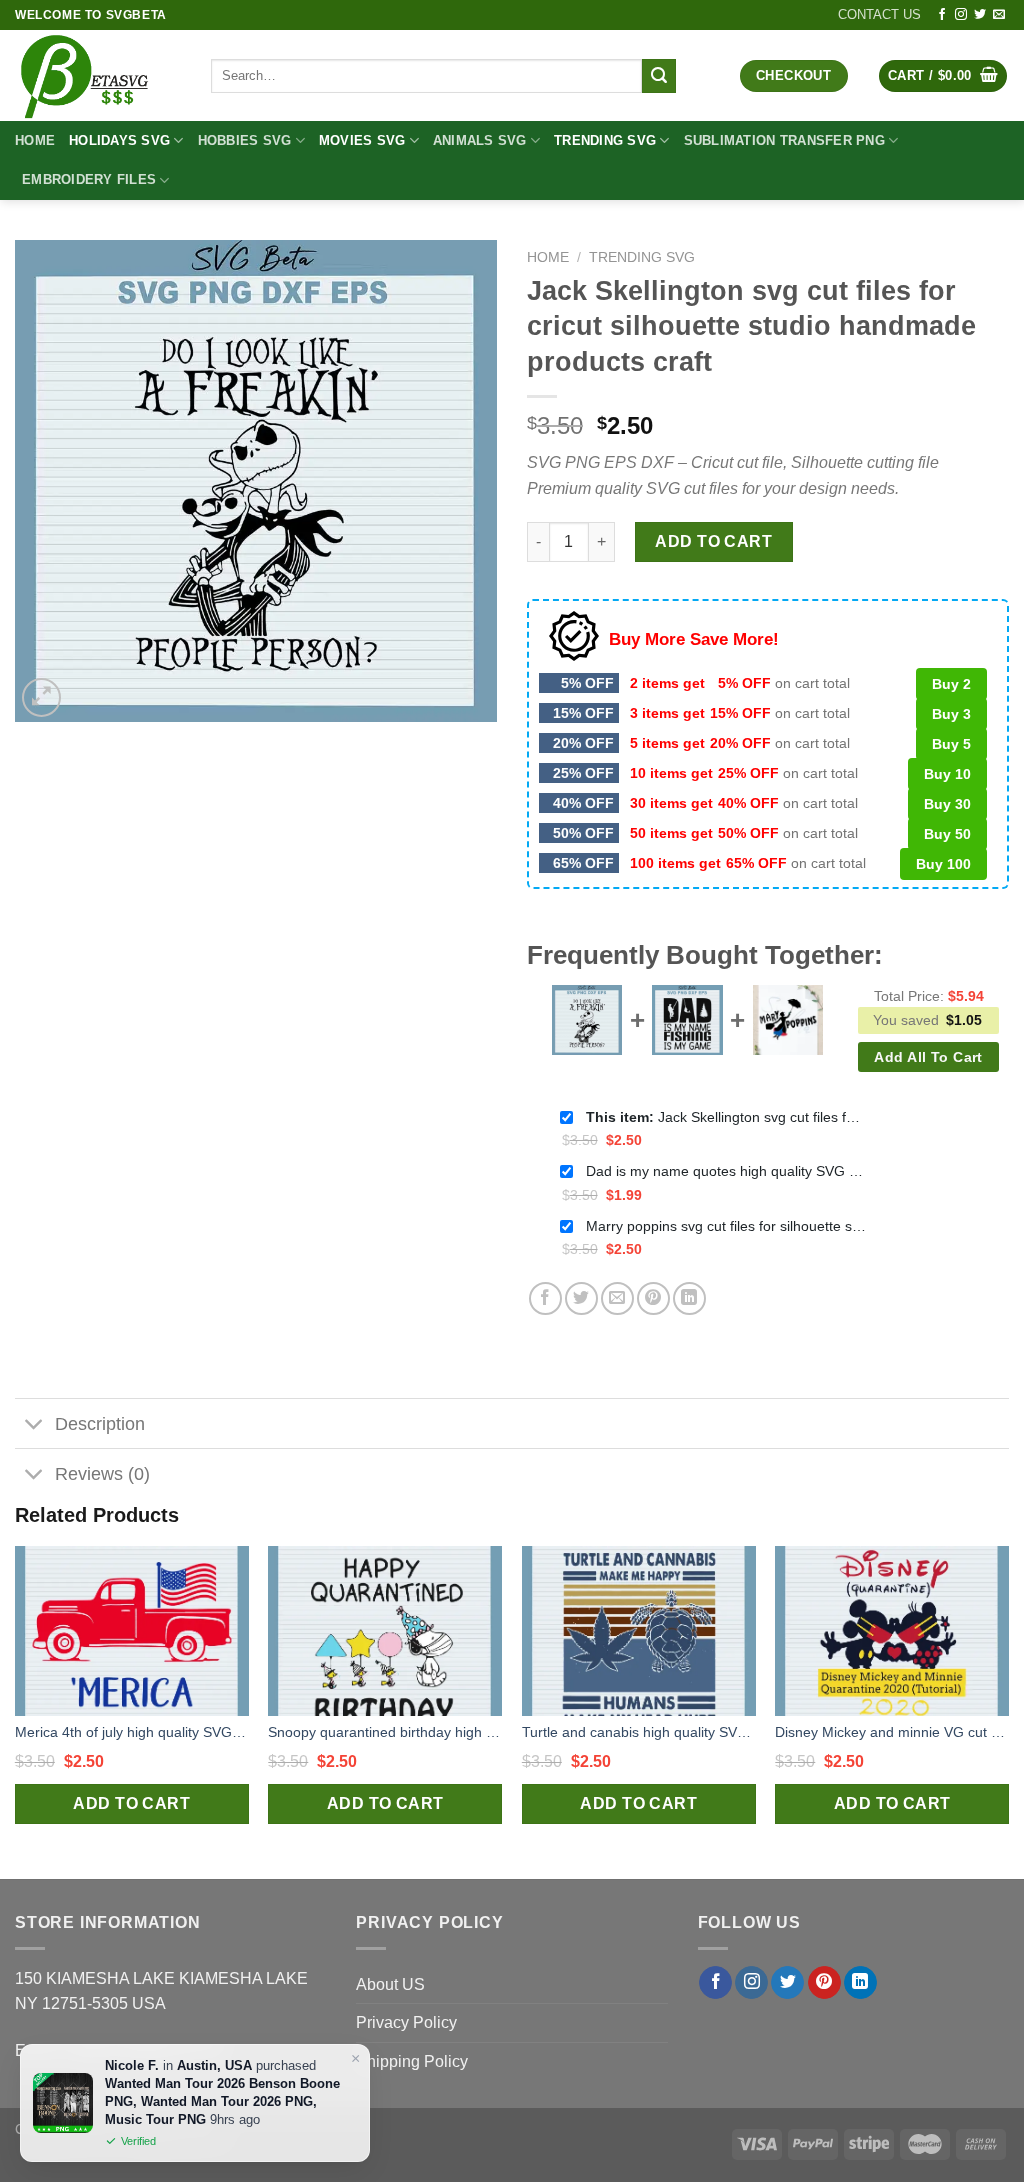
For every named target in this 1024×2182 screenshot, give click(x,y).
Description (100, 1424)
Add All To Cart (928, 1057)
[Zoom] (41, 697)
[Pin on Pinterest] (653, 1298)
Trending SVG (605, 140)
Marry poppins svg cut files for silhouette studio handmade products (726, 1226)
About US (390, 1984)
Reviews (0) (102, 1474)
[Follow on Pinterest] (824, 1983)
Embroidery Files (89, 179)
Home (35, 140)
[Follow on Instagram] (961, 15)
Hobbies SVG (245, 140)
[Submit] (659, 76)
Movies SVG (362, 140)
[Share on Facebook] (545, 1298)
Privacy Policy (406, 2022)
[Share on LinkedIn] (689, 1298)
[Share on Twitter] (581, 1298)
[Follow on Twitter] (980, 15)
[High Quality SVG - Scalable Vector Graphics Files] (98, 75)
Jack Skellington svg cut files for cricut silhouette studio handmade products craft (726, 1117)
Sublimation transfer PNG (784, 140)
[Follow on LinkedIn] (860, 1983)
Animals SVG (480, 140)
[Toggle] (34, 1425)
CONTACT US (879, 14)
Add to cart (713, 541)
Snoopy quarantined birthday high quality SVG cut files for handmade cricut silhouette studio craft (385, 1732)
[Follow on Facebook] (942, 15)
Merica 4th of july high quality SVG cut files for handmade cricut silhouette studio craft (132, 1732)
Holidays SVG (119, 140)
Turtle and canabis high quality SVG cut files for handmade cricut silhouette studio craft (639, 1732)
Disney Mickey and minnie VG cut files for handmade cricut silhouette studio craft (892, 1732)
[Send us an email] (999, 15)
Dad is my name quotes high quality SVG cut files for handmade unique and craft (726, 1171)
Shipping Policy (412, 2061)
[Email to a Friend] (617, 1298)
